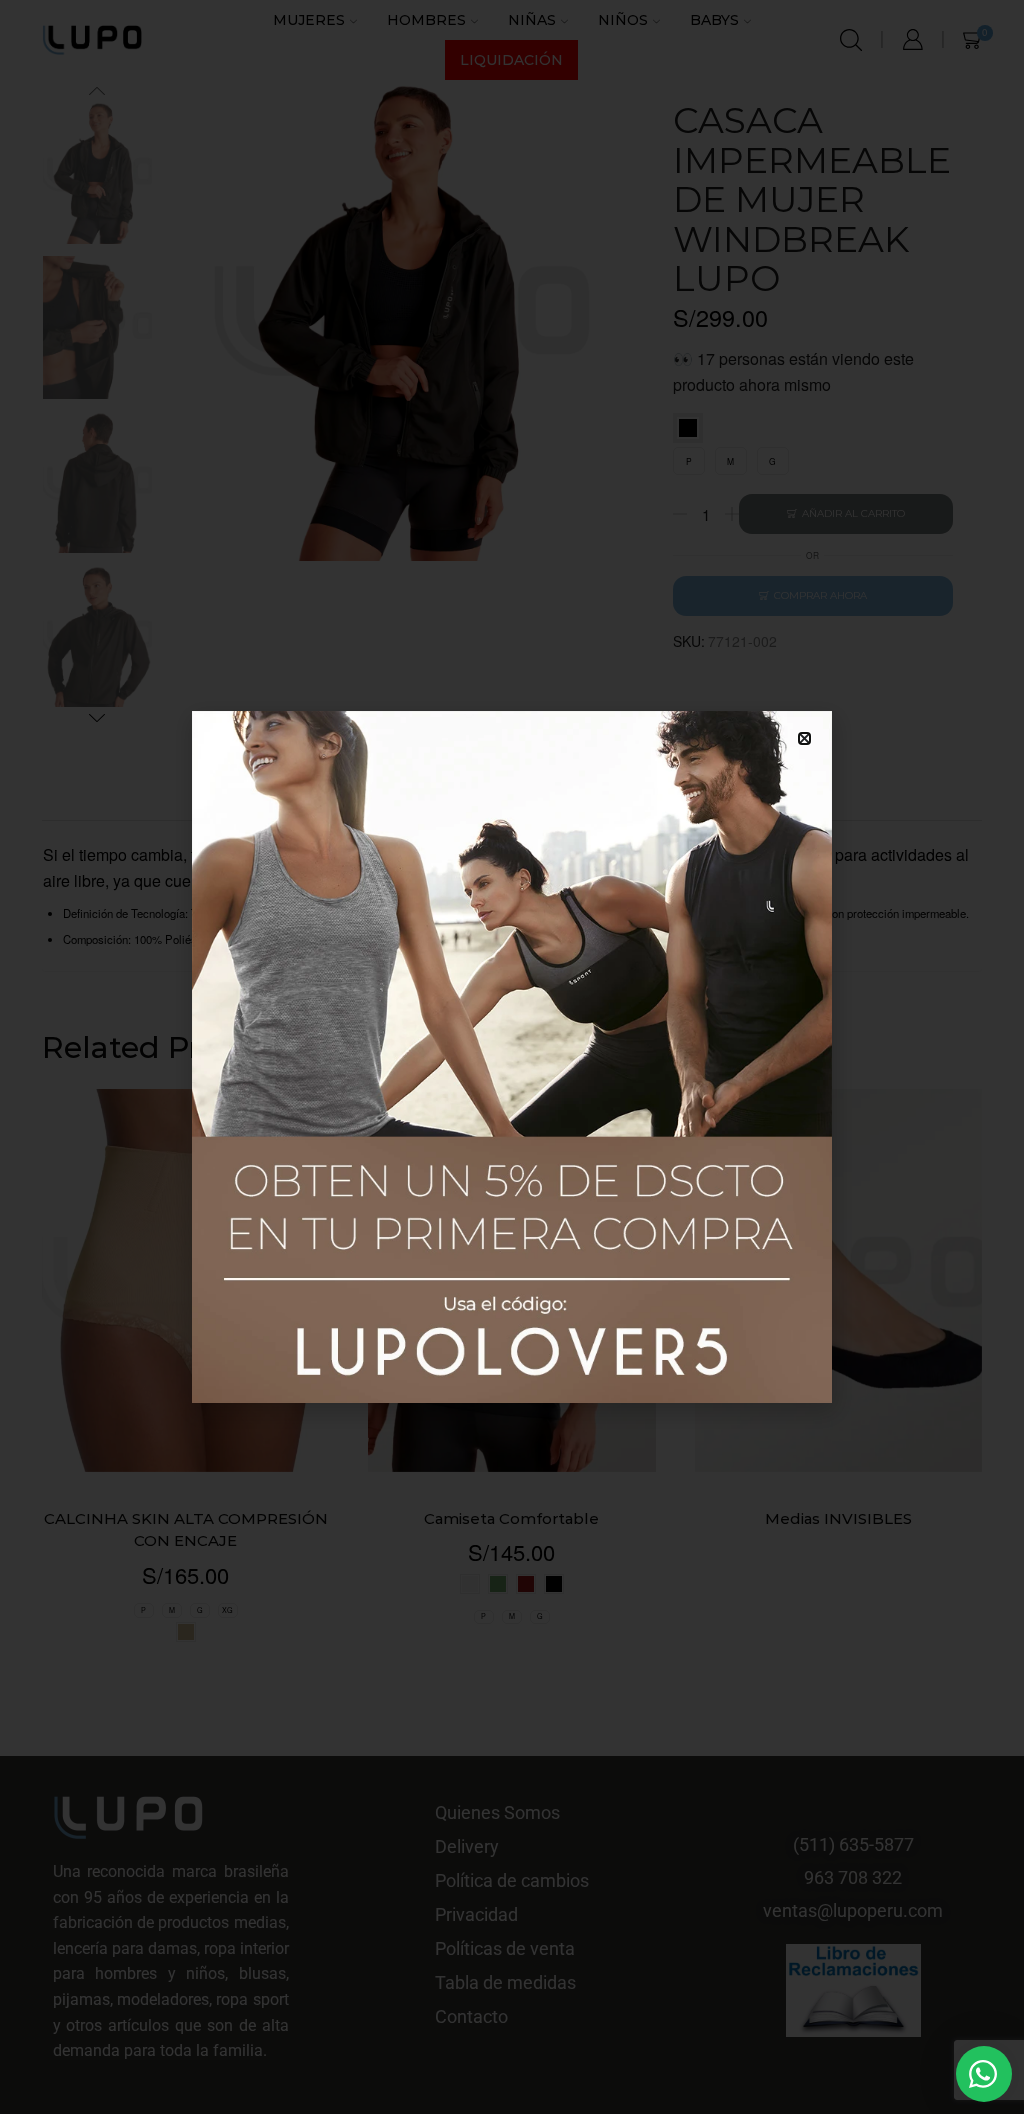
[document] (512, 1057)
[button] (804, 738)
